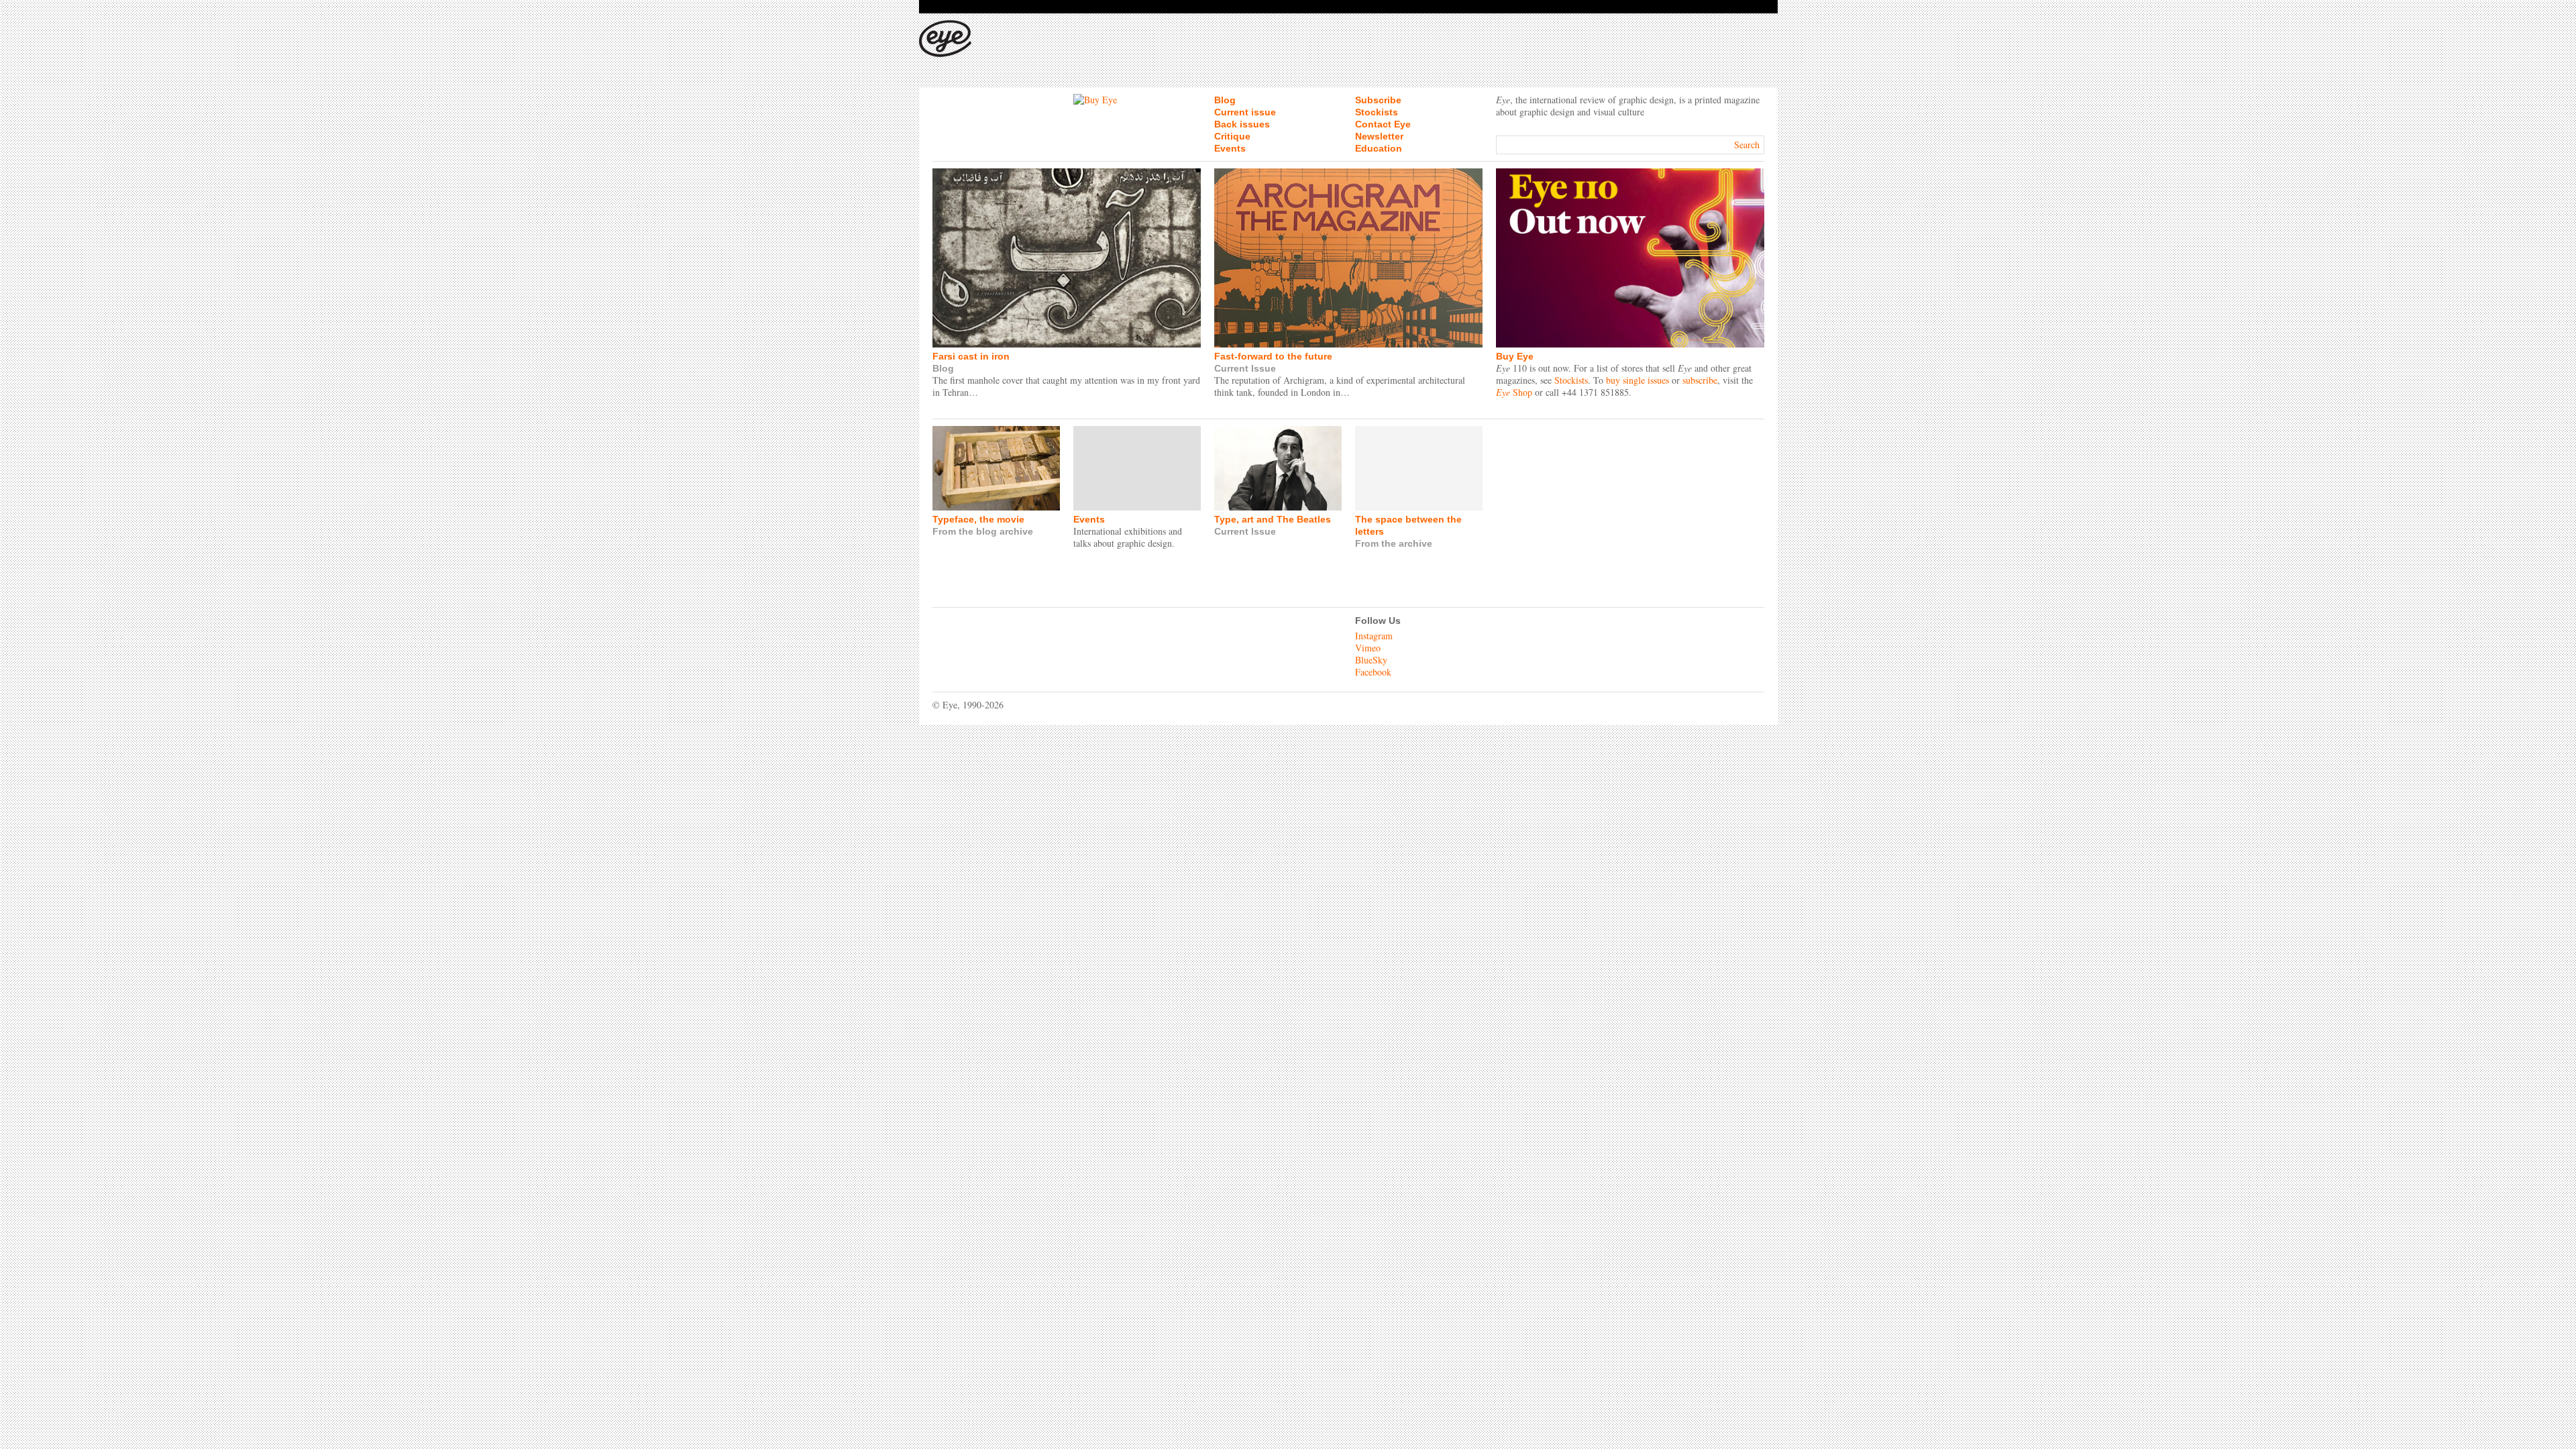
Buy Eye (1515, 356)
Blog (1225, 100)
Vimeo (1368, 648)
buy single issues (1638, 380)
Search (1747, 145)
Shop (1514, 392)
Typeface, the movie (978, 519)
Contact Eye (1383, 124)
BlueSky (1371, 660)
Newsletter (1379, 136)
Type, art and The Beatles (1273, 519)
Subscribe (1378, 100)
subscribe (1700, 380)
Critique (1232, 136)
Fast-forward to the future (1273, 356)
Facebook (1373, 672)
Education (1379, 148)
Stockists (1377, 112)
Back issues (1242, 124)
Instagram (1374, 636)
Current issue (1245, 112)
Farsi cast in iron (971, 356)
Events (1230, 148)
